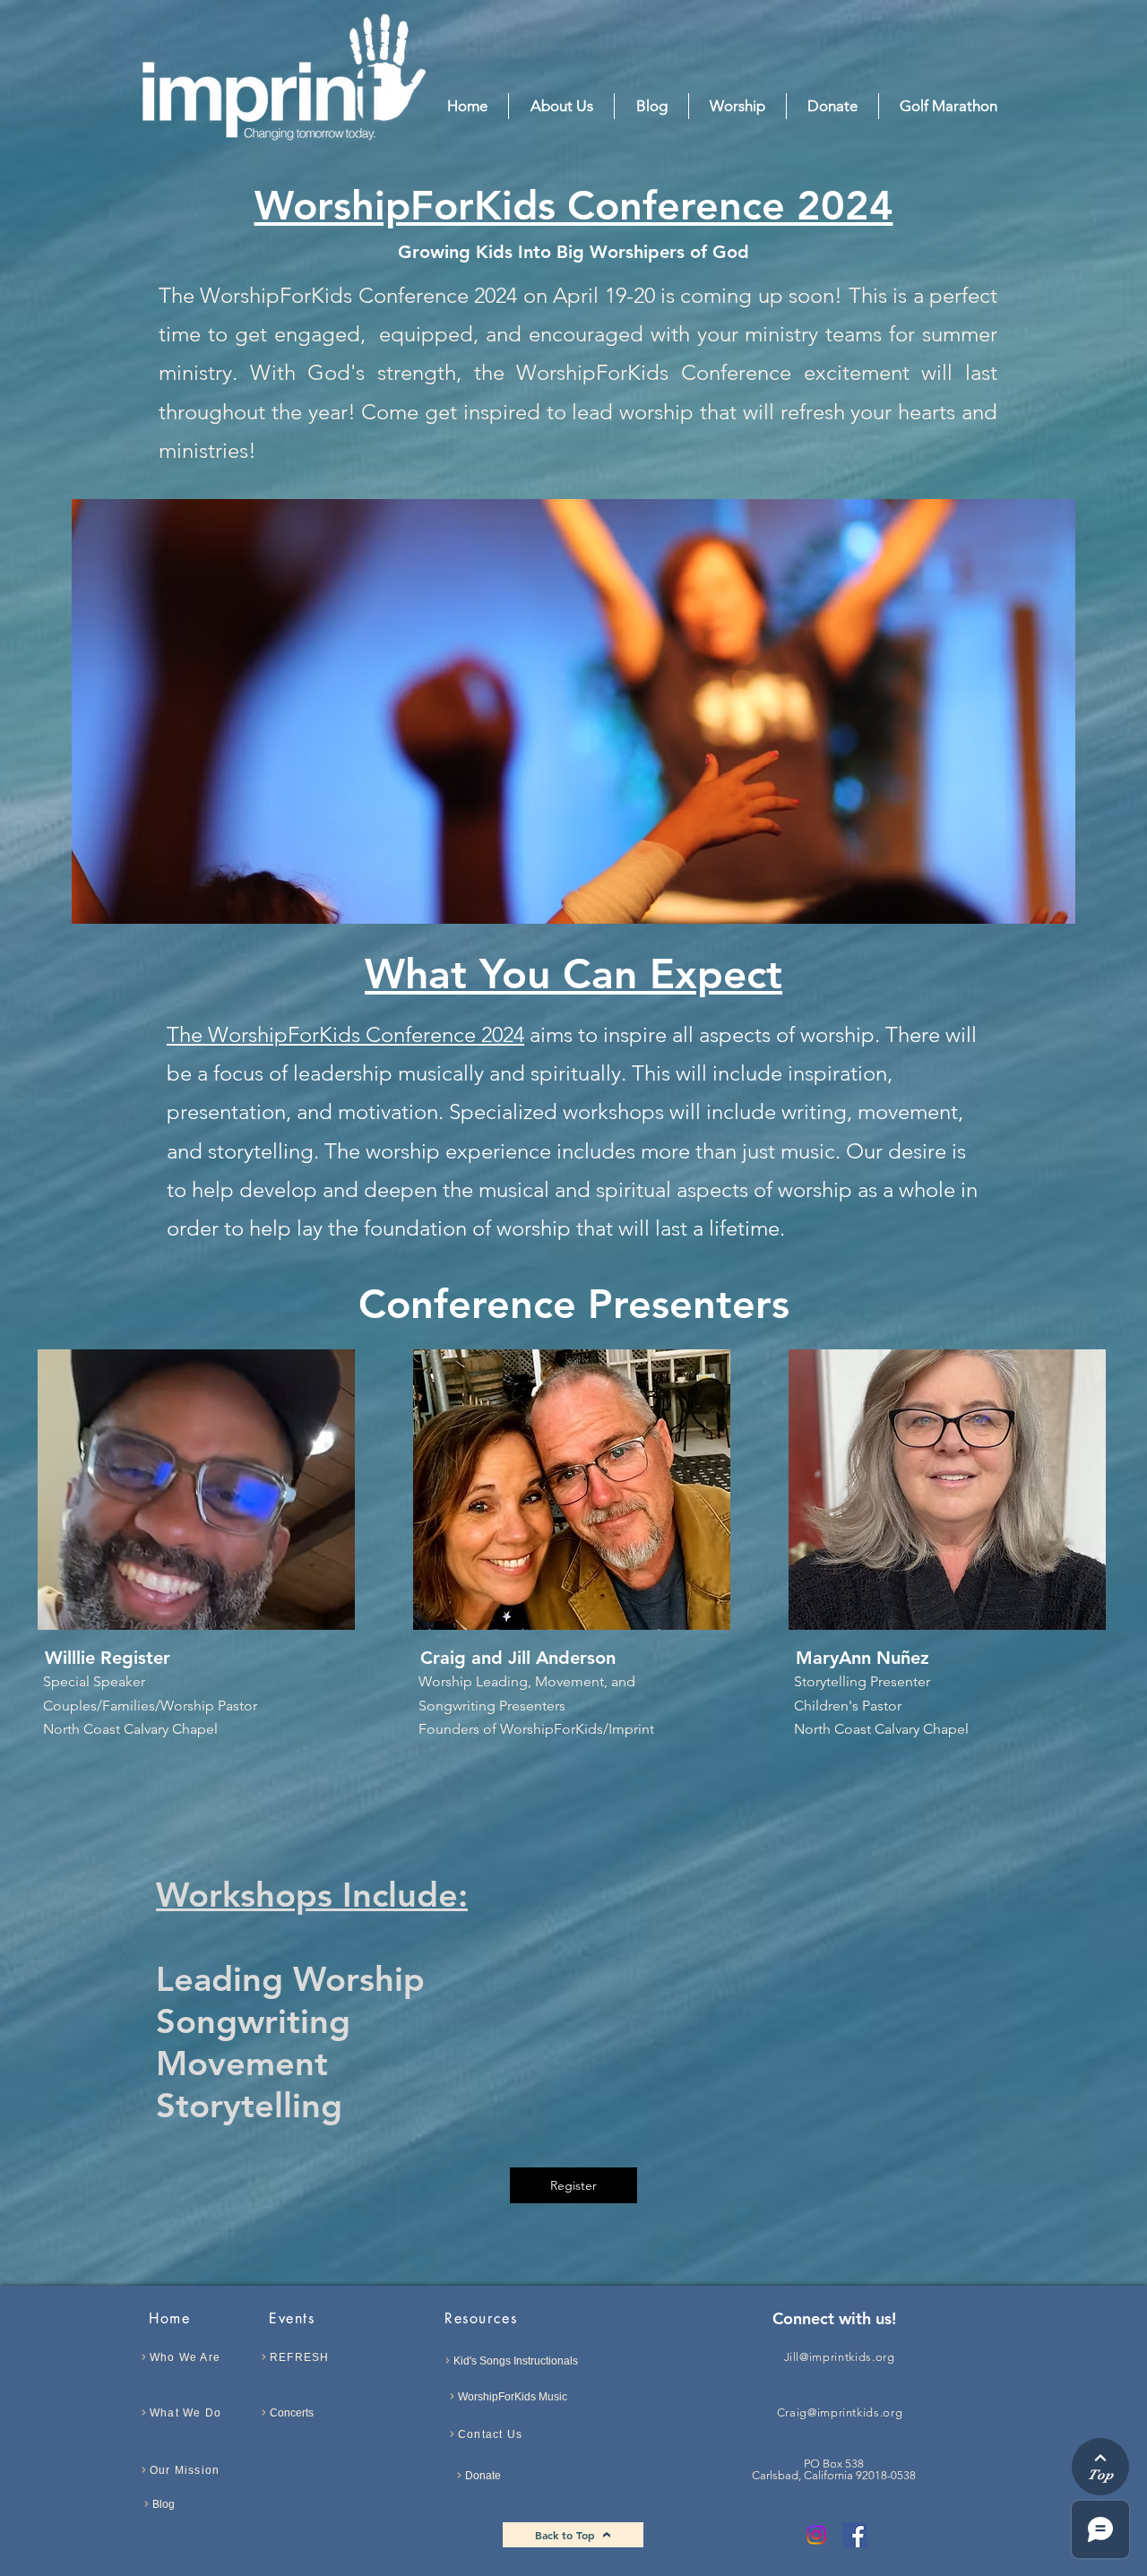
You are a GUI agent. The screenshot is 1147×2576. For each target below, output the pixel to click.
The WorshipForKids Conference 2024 (345, 1034)
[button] (737, 106)
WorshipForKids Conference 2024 (574, 205)
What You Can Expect (573, 974)
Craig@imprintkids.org (840, 2412)
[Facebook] (855, 2535)
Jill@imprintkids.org (840, 2357)
